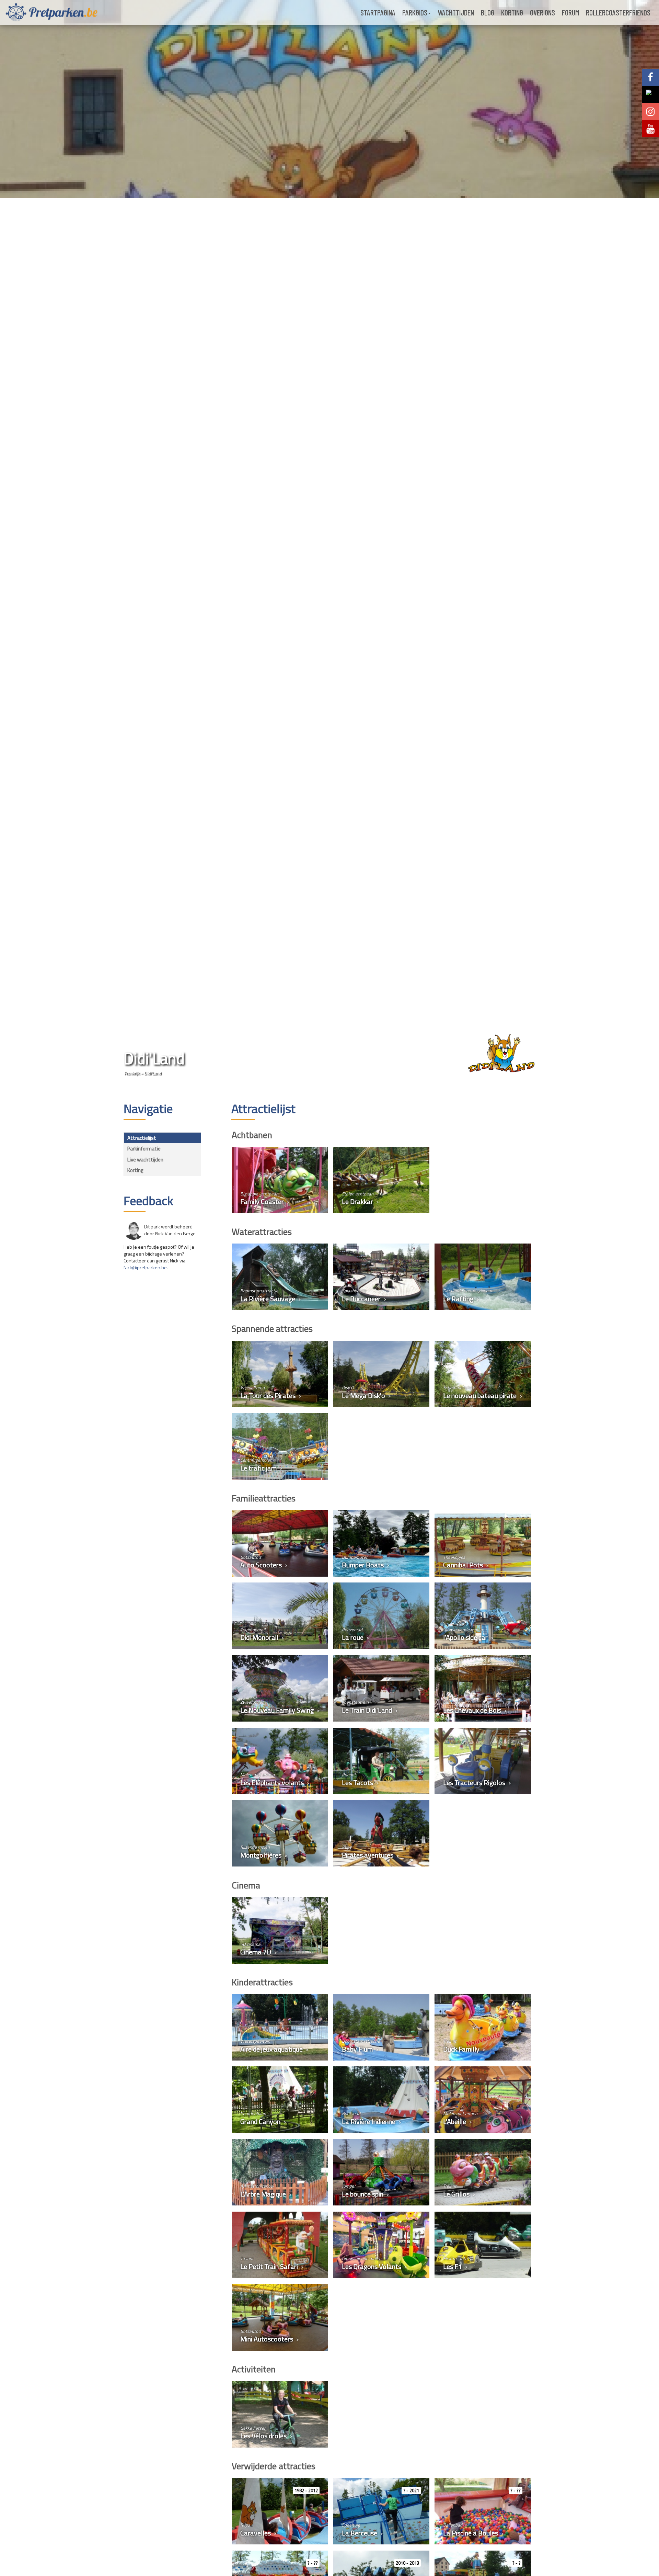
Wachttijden (456, 12)
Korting (512, 12)
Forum (570, 12)
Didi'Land (153, 1073)
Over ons (542, 12)
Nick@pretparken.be (145, 1267)
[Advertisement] (162, 1386)
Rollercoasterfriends (618, 12)
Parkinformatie (144, 1149)
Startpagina (378, 12)
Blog (488, 12)
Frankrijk (132, 1073)
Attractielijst (142, 1138)
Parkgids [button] (415, 12)
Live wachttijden (145, 1160)
